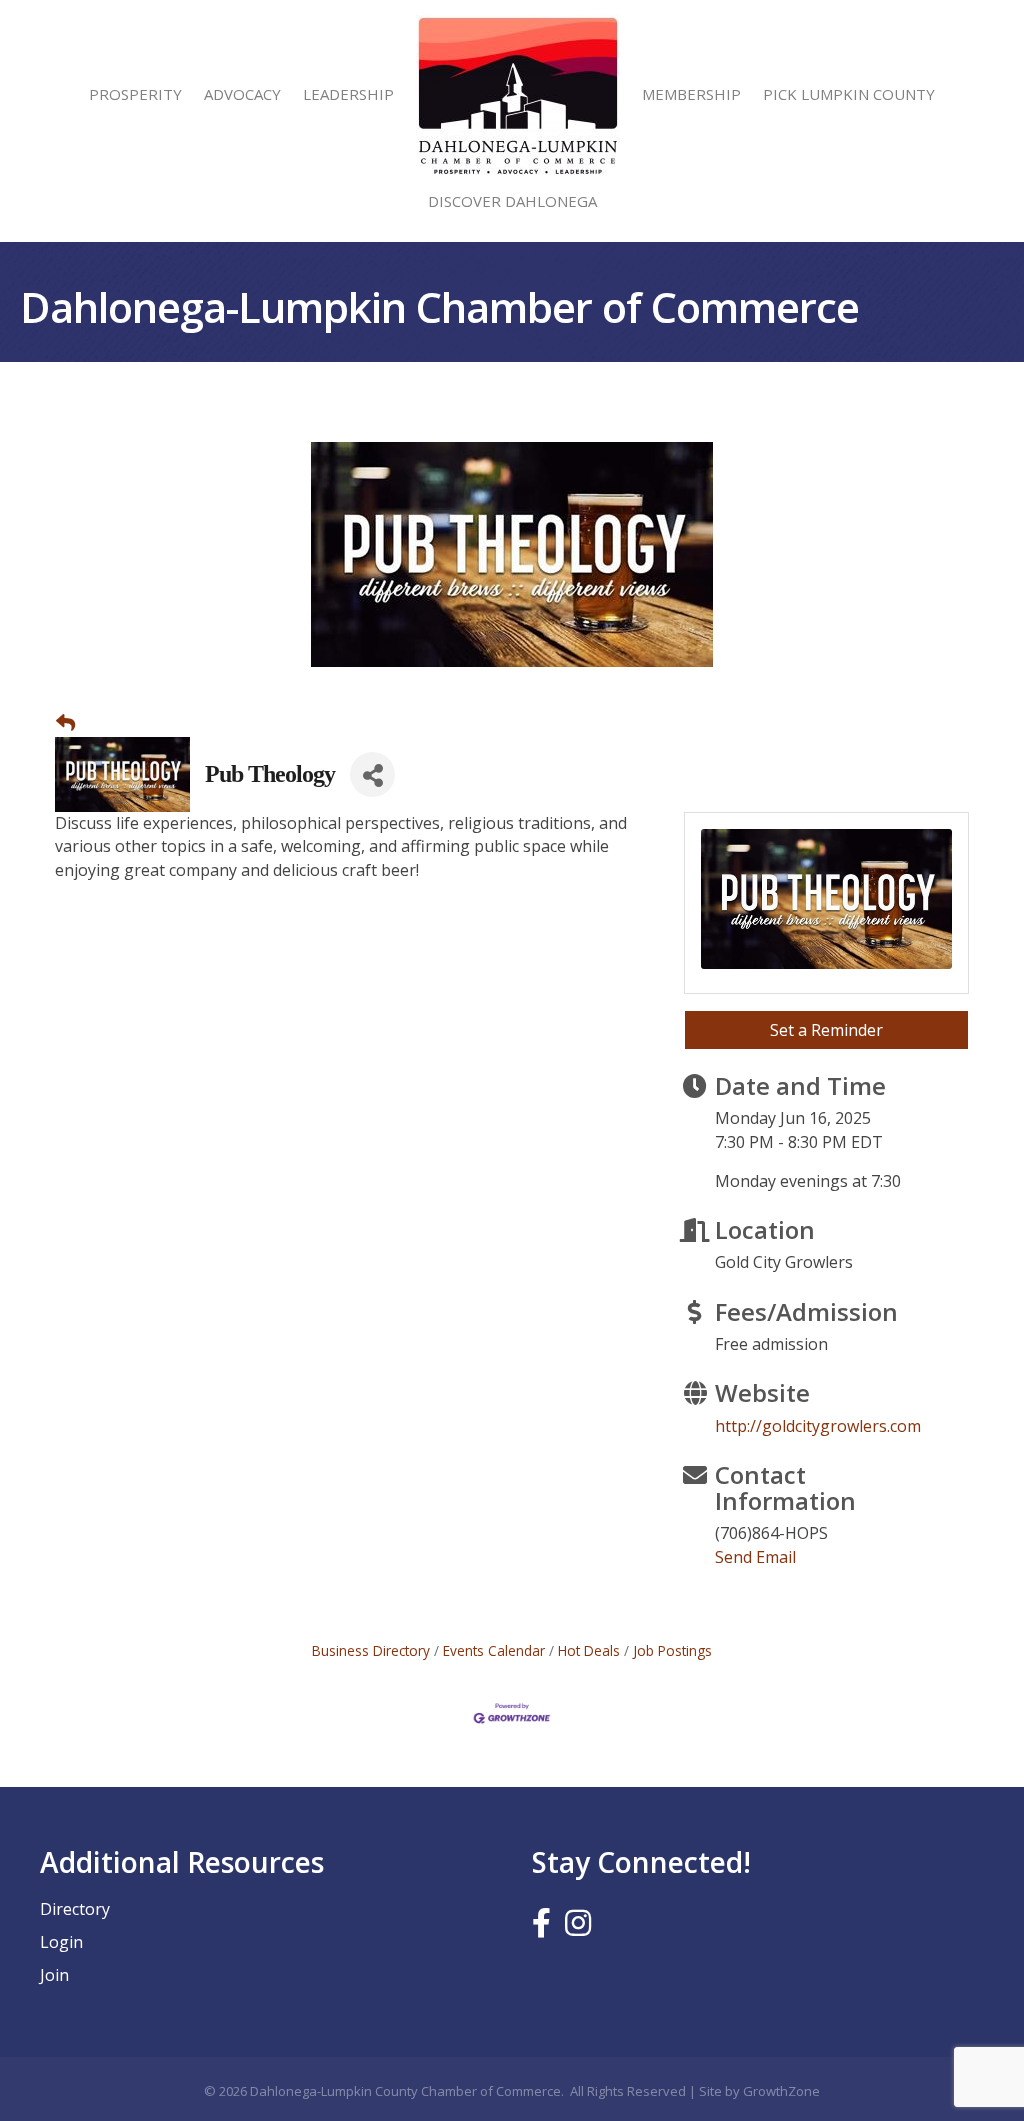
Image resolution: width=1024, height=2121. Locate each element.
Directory (75, 1909)
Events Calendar (494, 1650)
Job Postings (672, 1650)
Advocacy (242, 94)
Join (54, 1975)
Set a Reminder (826, 1030)
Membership (691, 94)
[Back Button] (65, 723)
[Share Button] (372, 774)
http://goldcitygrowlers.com (818, 1426)
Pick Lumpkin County (849, 94)
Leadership (348, 94)
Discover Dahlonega (512, 201)
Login (61, 1942)
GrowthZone (781, 2091)
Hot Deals (589, 1650)
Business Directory (371, 1650)
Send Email (755, 1557)
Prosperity (135, 94)
